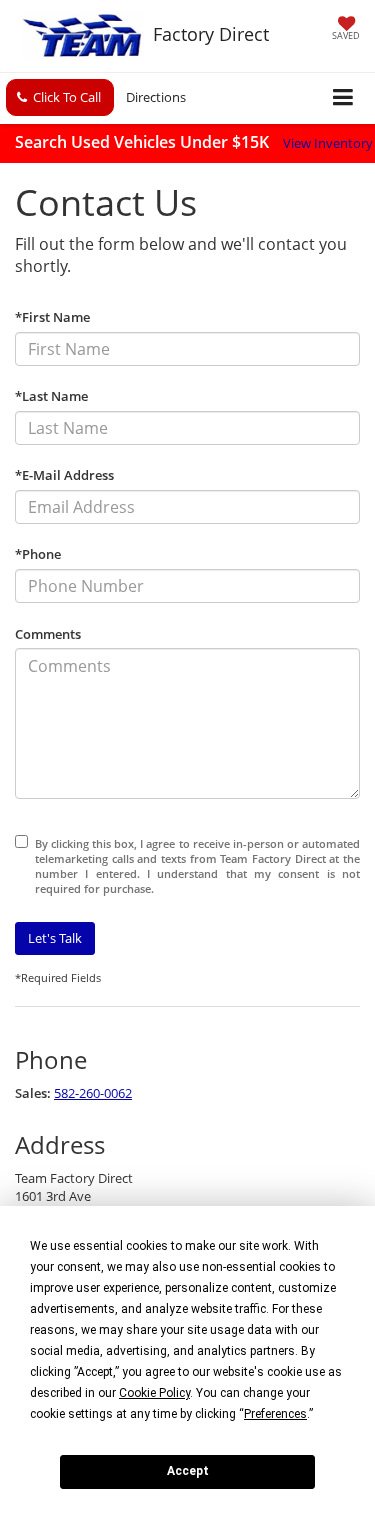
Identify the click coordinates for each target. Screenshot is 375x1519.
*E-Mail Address (64, 475)
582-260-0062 (93, 1093)
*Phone (38, 554)
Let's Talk (55, 938)
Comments (48, 634)
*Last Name (51, 396)
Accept (188, 1471)
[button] (60, 97)
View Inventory (328, 143)
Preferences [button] (275, 1414)
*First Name (52, 317)
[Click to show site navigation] (343, 98)
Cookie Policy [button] (154, 1393)
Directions (156, 97)
